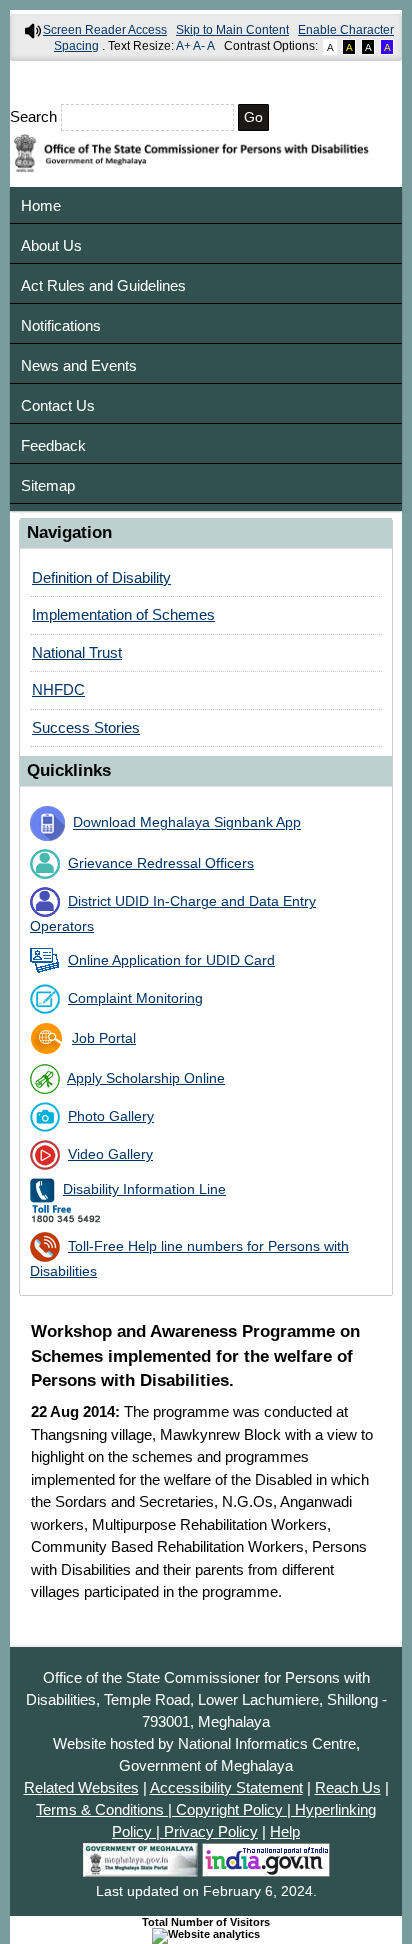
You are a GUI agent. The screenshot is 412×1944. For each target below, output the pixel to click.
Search (35, 116)
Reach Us (348, 1788)
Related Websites (81, 1788)
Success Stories (86, 727)
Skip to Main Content (232, 30)
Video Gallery (110, 1154)
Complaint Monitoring (135, 998)
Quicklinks (69, 770)
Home (41, 205)
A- (199, 46)
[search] (206, 117)
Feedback (53, 445)
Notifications (61, 325)
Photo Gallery (111, 1116)
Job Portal (104, 1038)
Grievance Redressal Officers (161, 863)
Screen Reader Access (105, 30)
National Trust (77, 652)
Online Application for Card (171, 960)
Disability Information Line (144, 1189)
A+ (183, 46)
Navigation (69, 532)
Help (285, 1832)
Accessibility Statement (226, 1788)
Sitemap (48, 485)
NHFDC (58, 689)
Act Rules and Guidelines (103, 285)
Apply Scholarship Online (146, 1078)
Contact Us (58, 405)
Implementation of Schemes (123, 614)
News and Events (79, 365)
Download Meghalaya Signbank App (187, 823)
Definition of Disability (101, 577)
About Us (51, 245)
